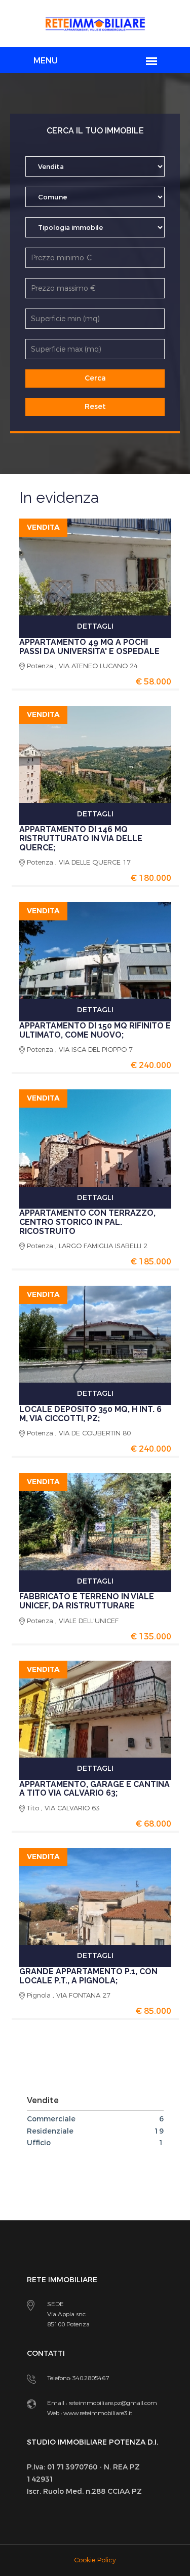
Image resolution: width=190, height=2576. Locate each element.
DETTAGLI (95, 626)
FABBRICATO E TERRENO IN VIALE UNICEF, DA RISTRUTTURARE (87, 1601)
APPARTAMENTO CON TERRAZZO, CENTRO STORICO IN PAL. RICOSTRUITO (87, 1222)
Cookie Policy (95, 2560)
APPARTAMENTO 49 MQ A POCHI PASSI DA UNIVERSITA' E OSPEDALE (89, 647)
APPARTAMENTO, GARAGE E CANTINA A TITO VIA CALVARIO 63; (94, 1789)
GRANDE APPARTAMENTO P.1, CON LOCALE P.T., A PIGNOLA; (88, 1976)
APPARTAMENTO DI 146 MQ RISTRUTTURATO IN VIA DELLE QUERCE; (81, 838)
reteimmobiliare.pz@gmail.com (113, 2403)
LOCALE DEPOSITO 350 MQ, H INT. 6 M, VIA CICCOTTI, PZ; (90, 1414)
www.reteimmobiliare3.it (97, 2413)
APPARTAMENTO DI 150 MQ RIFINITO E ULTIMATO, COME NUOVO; (95, 1030)
